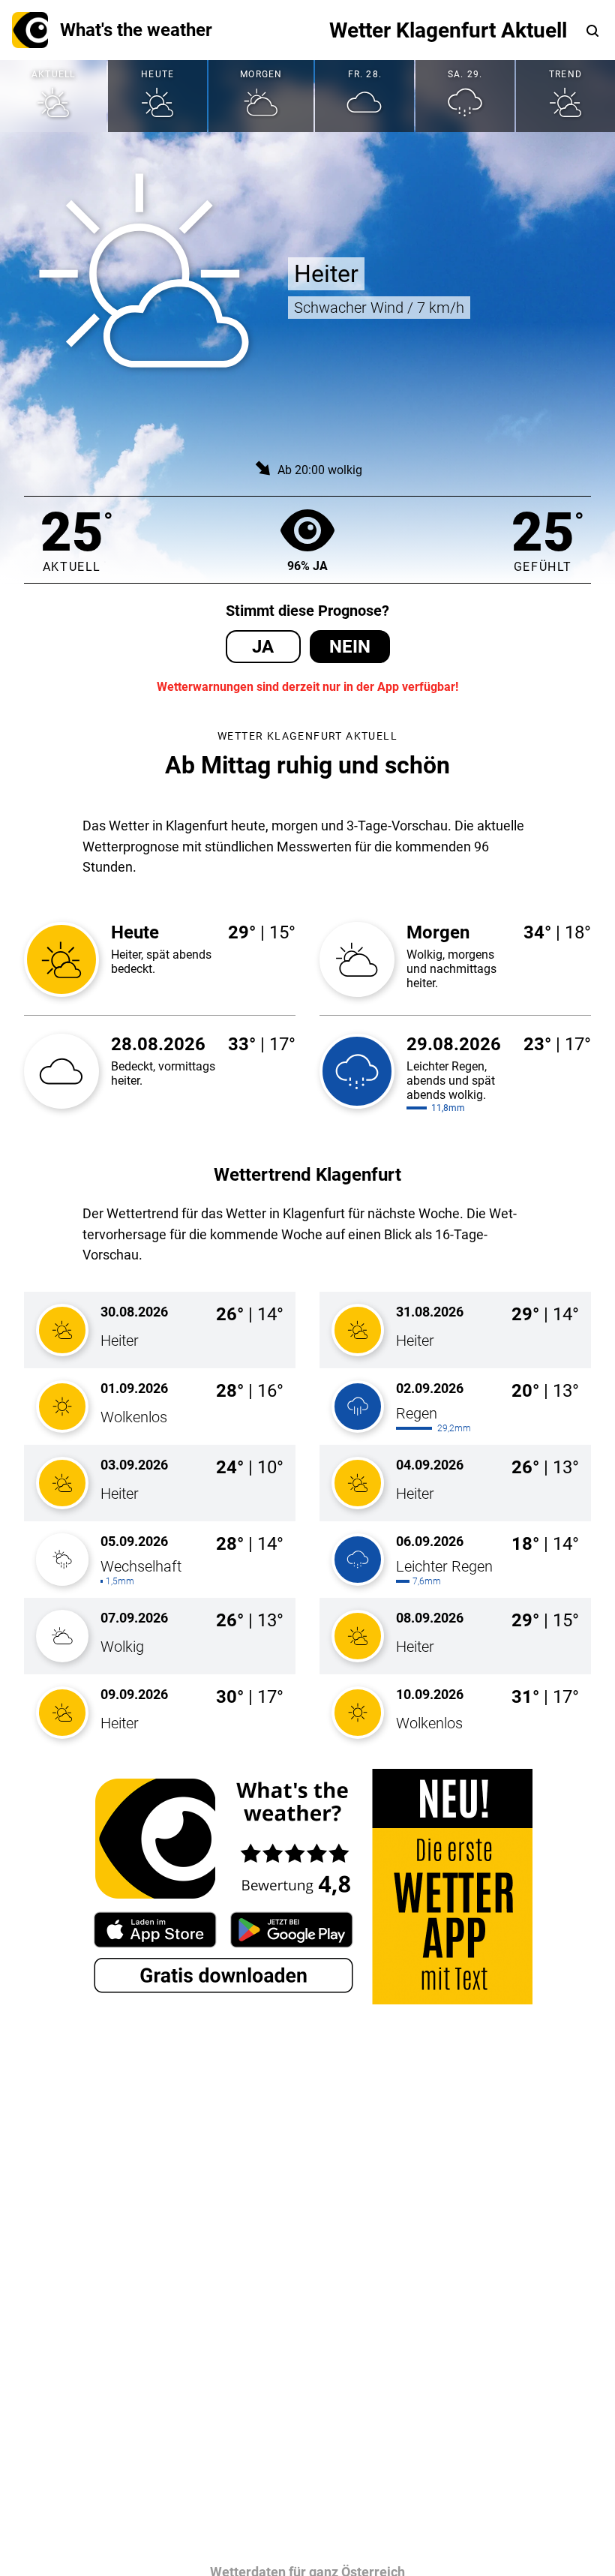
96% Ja (307, 566)
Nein (350, 647)
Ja (263, 647)
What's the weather (136, 30)
